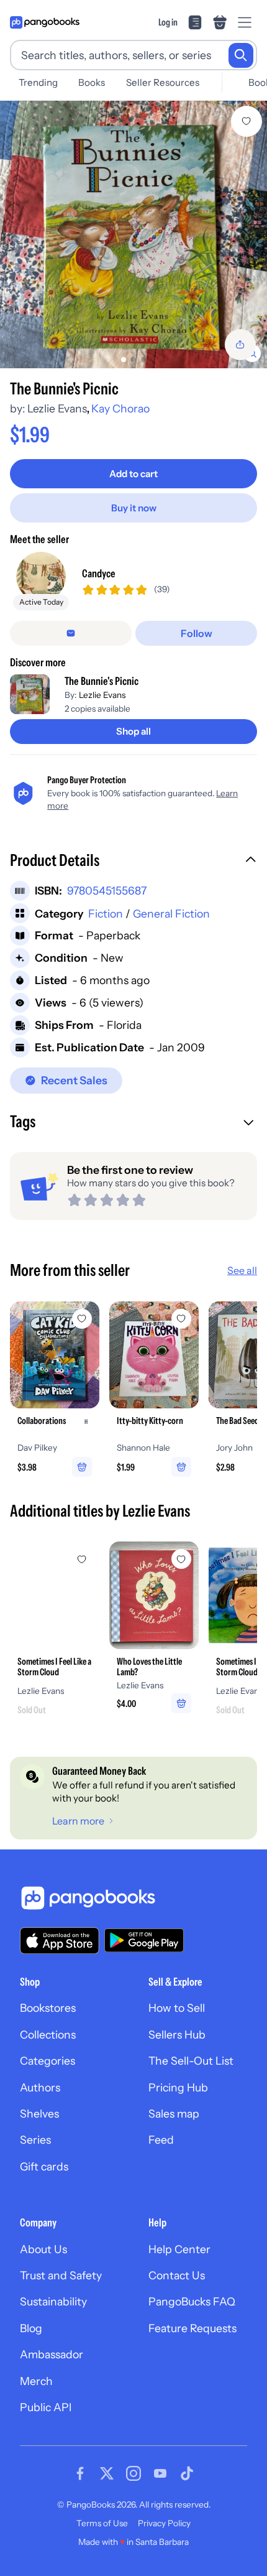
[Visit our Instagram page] (133, 2473)
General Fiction (171, 914)
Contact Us (177, 2275)
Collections (48, 2034)
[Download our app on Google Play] (144, 1940)
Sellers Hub (177, 2034)
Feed (161, 2140)
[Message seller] (71, 633)
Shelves (39, 2113)
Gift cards (44, 2166)
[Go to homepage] (45, 22)
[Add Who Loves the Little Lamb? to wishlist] (181, 1559)
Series (35, 2140)
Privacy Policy (164, 2523)
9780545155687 (107, 890)
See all (242, 1270)
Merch (36, 2381)
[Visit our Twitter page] (107, 2473)
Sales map (174, 2113)
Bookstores (48, 2008)
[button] (133, 862)
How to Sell (177, 2008)
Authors (40, 2087)
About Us (43, 2249)
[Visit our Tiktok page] (187, 2473)
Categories (48, 2061)
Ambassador (52, 2354)
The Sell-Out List (191, 2061)
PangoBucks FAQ (192, 2301)
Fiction (106, 914)
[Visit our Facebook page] (80, 2473)
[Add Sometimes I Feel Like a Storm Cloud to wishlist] (82, 1559)
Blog (31, 2328)
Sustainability (53, 2301)
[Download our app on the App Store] (60, 1941)
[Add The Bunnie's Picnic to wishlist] (247, 121)
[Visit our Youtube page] (160, 2473)
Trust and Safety (61, 2275)
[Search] (241, 55)
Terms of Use (102, 2523)
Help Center (179, 2249)
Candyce (99, 573)
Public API (46, 2407)
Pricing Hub (178, 2087)
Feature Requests (192, 2328)
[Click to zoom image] (133, 235)
